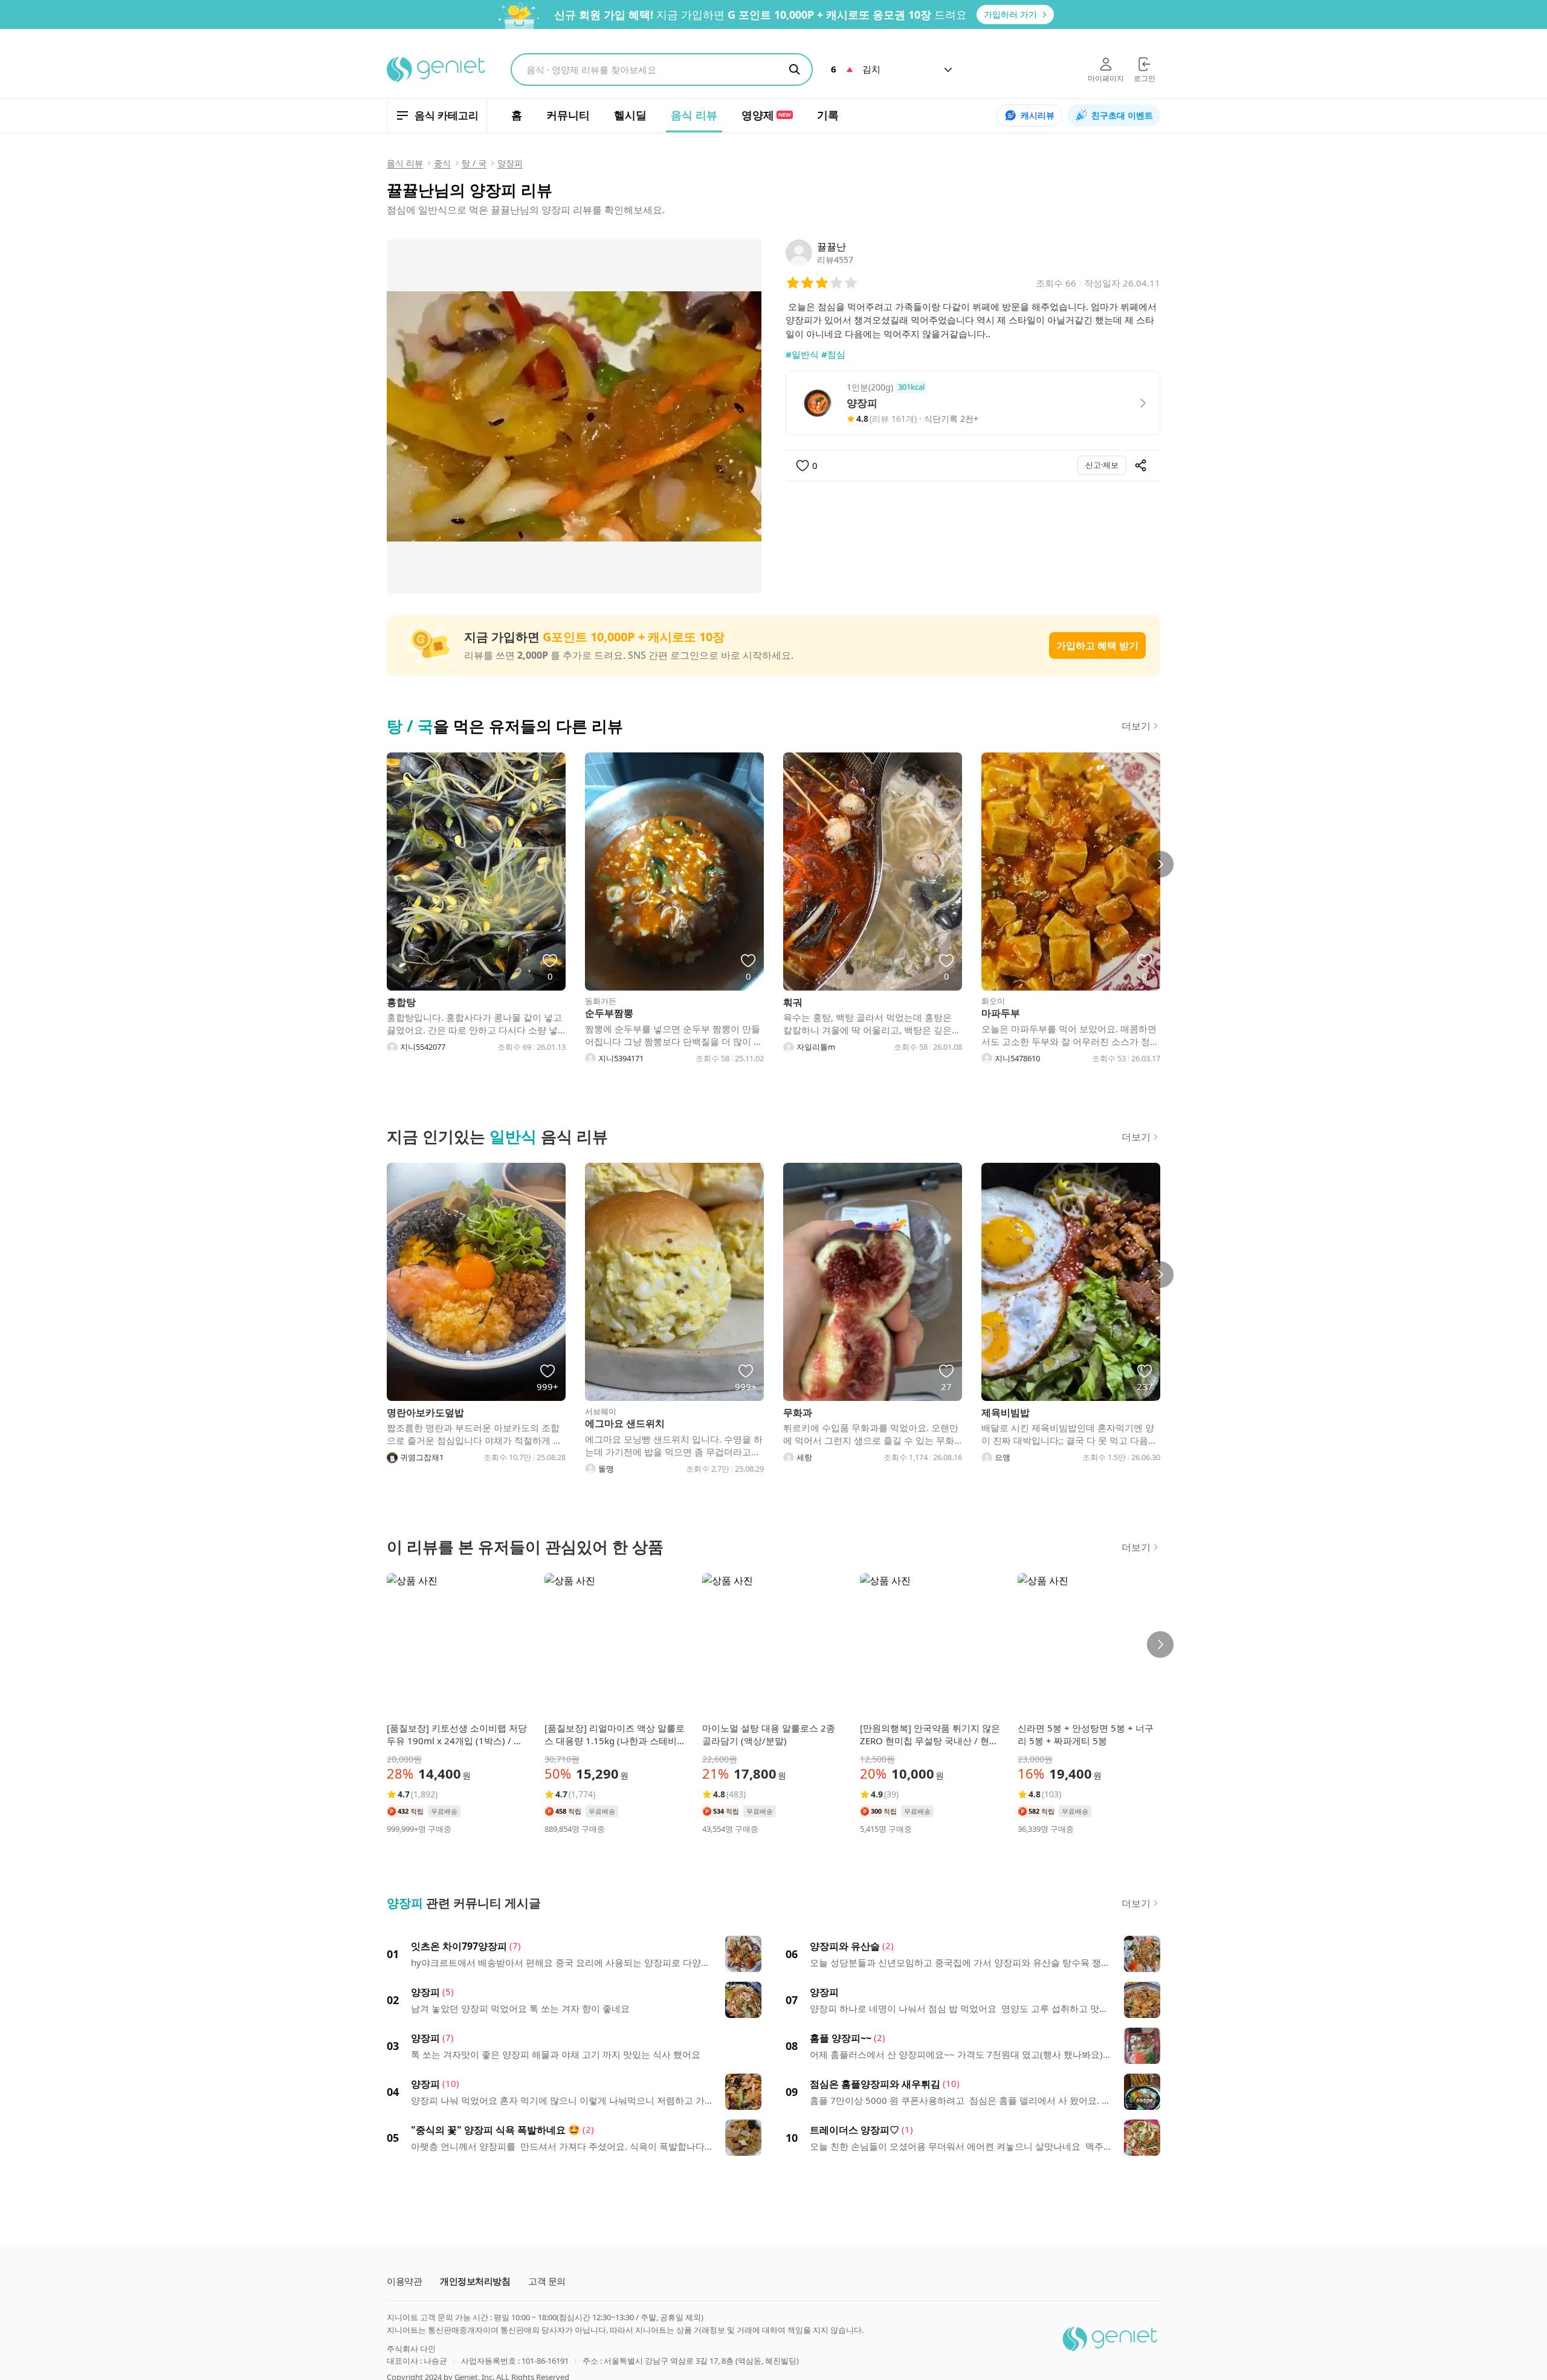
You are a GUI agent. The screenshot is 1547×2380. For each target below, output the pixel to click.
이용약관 (404, 2281)
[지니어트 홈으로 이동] (437, 70)
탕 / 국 (474, 163)
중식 (442, 163)
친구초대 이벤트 (1122, 115)
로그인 (1145, 78)
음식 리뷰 (405, 163)
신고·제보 (1102, 465)
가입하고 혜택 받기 (1097, 645)
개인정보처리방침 (475, 2281)
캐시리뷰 (1038, 115)
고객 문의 (547, 2281)
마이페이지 (1106, 78)
